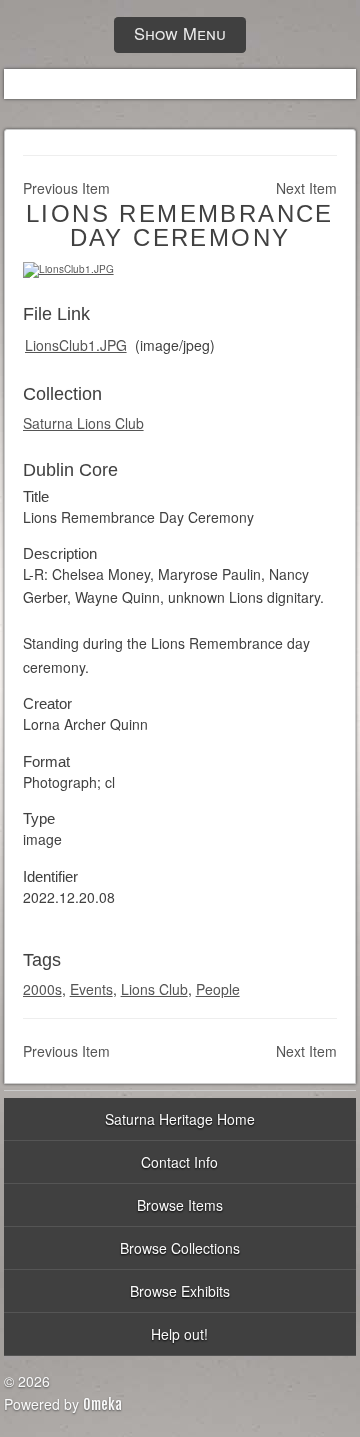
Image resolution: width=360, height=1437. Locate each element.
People (218, 989)
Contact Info (179, 1162)
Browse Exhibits (180, 1291)
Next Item (306, 188)
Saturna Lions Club (83, 423)
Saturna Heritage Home (180, 1119)
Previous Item (66, 188)
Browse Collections (180, 1248)
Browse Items (180, 1205)
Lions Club (154, 989)
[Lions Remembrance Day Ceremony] (68, 269)
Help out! (179, 1334)
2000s (42, 989)
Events (91, 989)
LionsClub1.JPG (76, 345)
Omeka (102, 1404)
